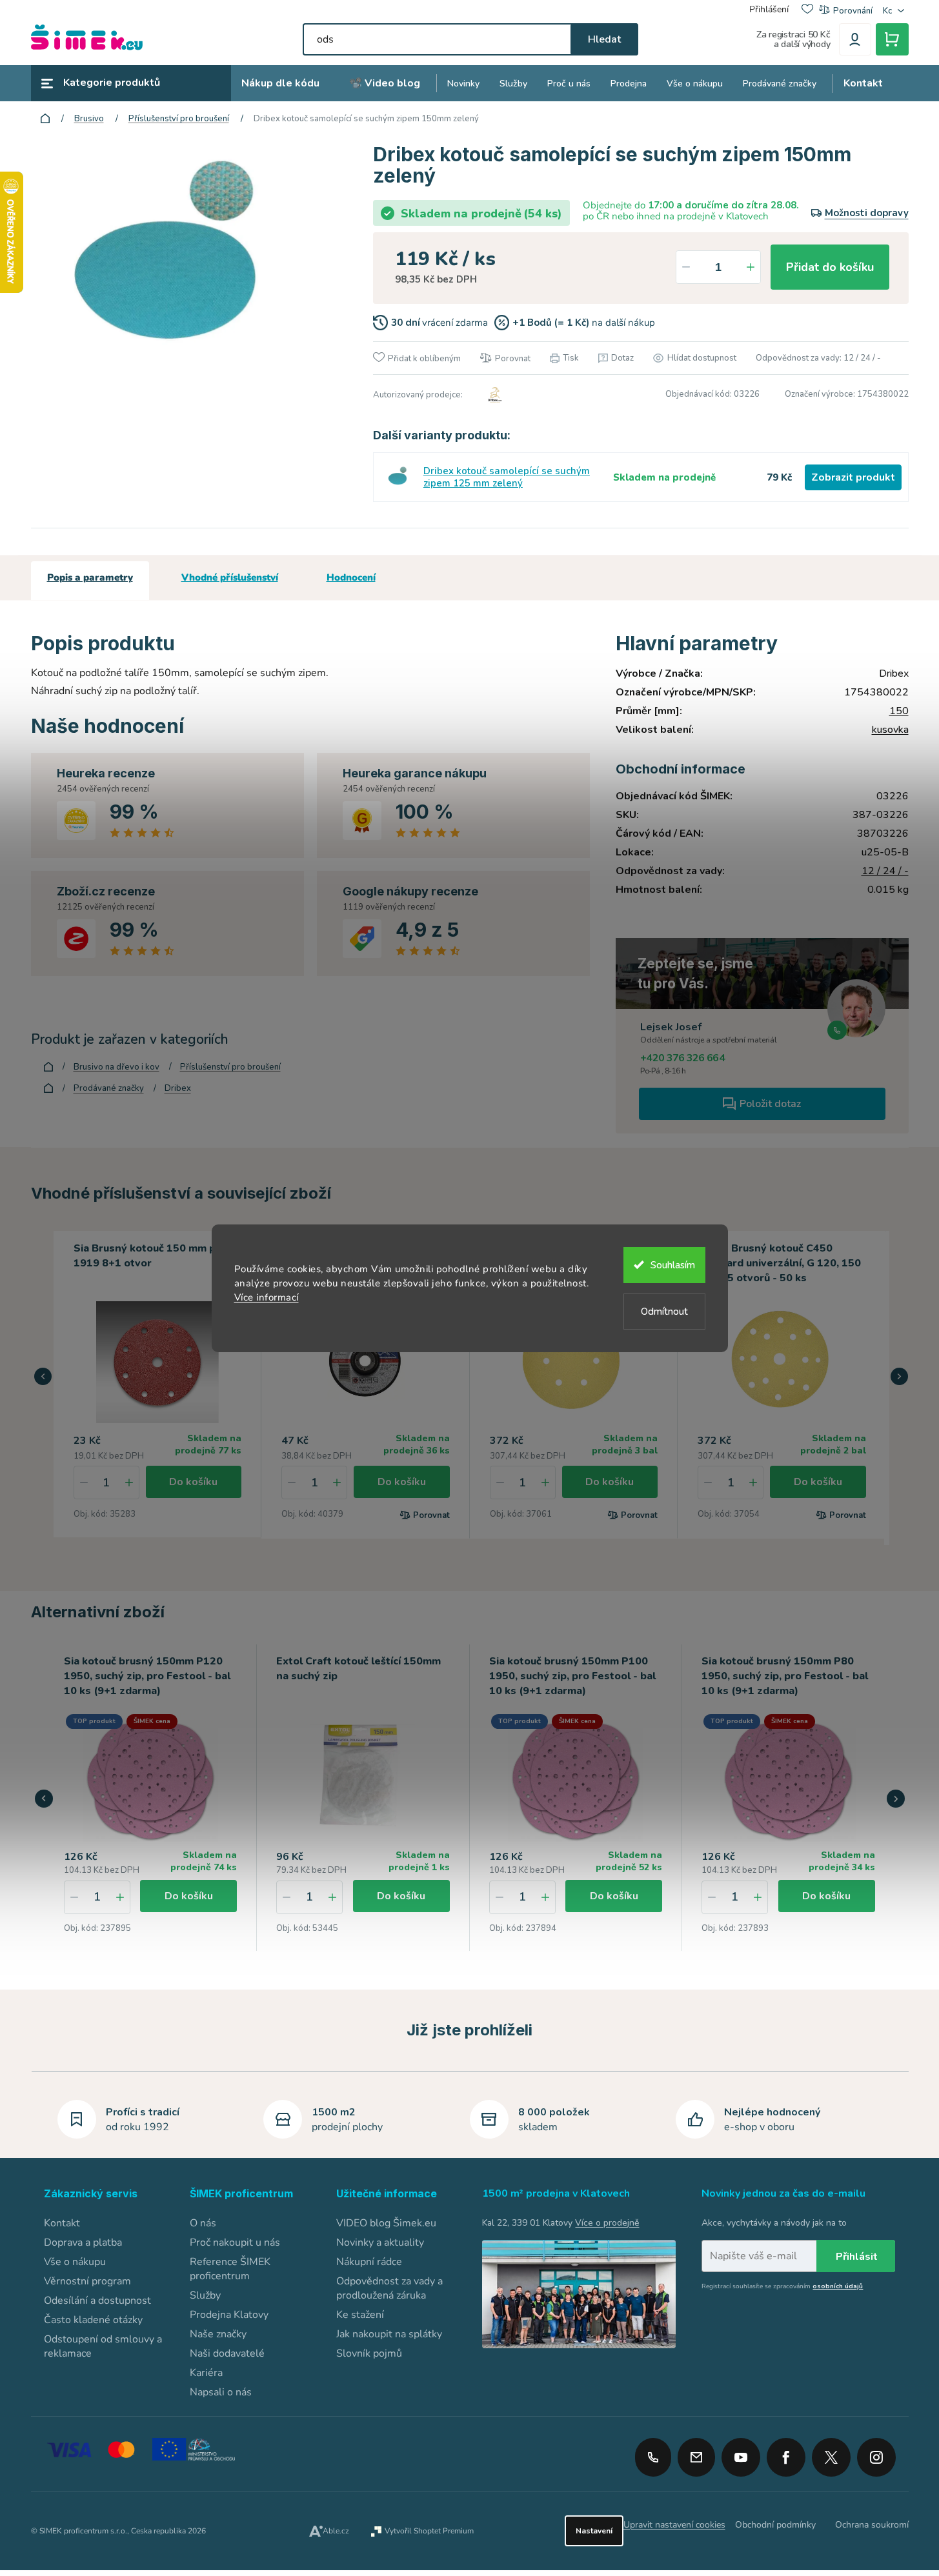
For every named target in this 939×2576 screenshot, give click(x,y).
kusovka (890, 730)
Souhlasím (673, 1265)
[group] (151, 1798)
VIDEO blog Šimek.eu (386, 2223)
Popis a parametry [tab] (90, 577)
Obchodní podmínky (775, 2525)
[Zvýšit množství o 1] (751, 267)
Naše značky (218, 2334)
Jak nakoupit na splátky (389, 2334)
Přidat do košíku (830, 267)
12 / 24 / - (885, 871)
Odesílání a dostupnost (97, 2301)
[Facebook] (786, 2453)
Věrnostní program (87, 2281)
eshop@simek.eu (696, 2457)
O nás (203, 2223)
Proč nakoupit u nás (235, 2242)
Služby (205, 2295)
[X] (831, 2457)
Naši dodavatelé (227, 2353)
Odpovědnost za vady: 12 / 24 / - (818, 358)
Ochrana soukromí (872, 2525)
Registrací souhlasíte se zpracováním (782, 2286)
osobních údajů (838, 2286)
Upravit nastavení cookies (674, 2525)
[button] (43, 1377)
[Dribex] (493, 395)
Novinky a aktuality (380, 2242)
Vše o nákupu (75, 2262)
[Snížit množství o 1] (686, 267)
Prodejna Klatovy (229, 2315)
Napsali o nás (221, 2392)
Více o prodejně (607, 2223)
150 (899, 711)
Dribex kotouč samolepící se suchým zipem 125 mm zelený (507, 477)
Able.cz (336, 2531)
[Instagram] (876, 2453)
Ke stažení (360, 2315)
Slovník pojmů (369, 2353)
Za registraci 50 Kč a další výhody (793, 39)
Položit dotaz (770, 1104)
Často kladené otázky (93, 2320)
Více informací (267, 1297)
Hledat (604, 39)
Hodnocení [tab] (351, 577)
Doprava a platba (83, 2242)
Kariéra (206, 2373)
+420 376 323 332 (653, 2457)
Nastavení (594, 2531)
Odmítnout (664, 1312)
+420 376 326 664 (682, 1058)
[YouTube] (741, 2453)
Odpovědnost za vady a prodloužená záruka (389, 2288)
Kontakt (62, 2223)
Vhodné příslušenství (230, 577)
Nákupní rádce (369, 2262)
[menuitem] (280, 84)
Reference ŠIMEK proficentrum (230, 2269)
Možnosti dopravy (867, 213)
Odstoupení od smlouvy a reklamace (103, 2346)
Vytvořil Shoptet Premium (429, 2531)
